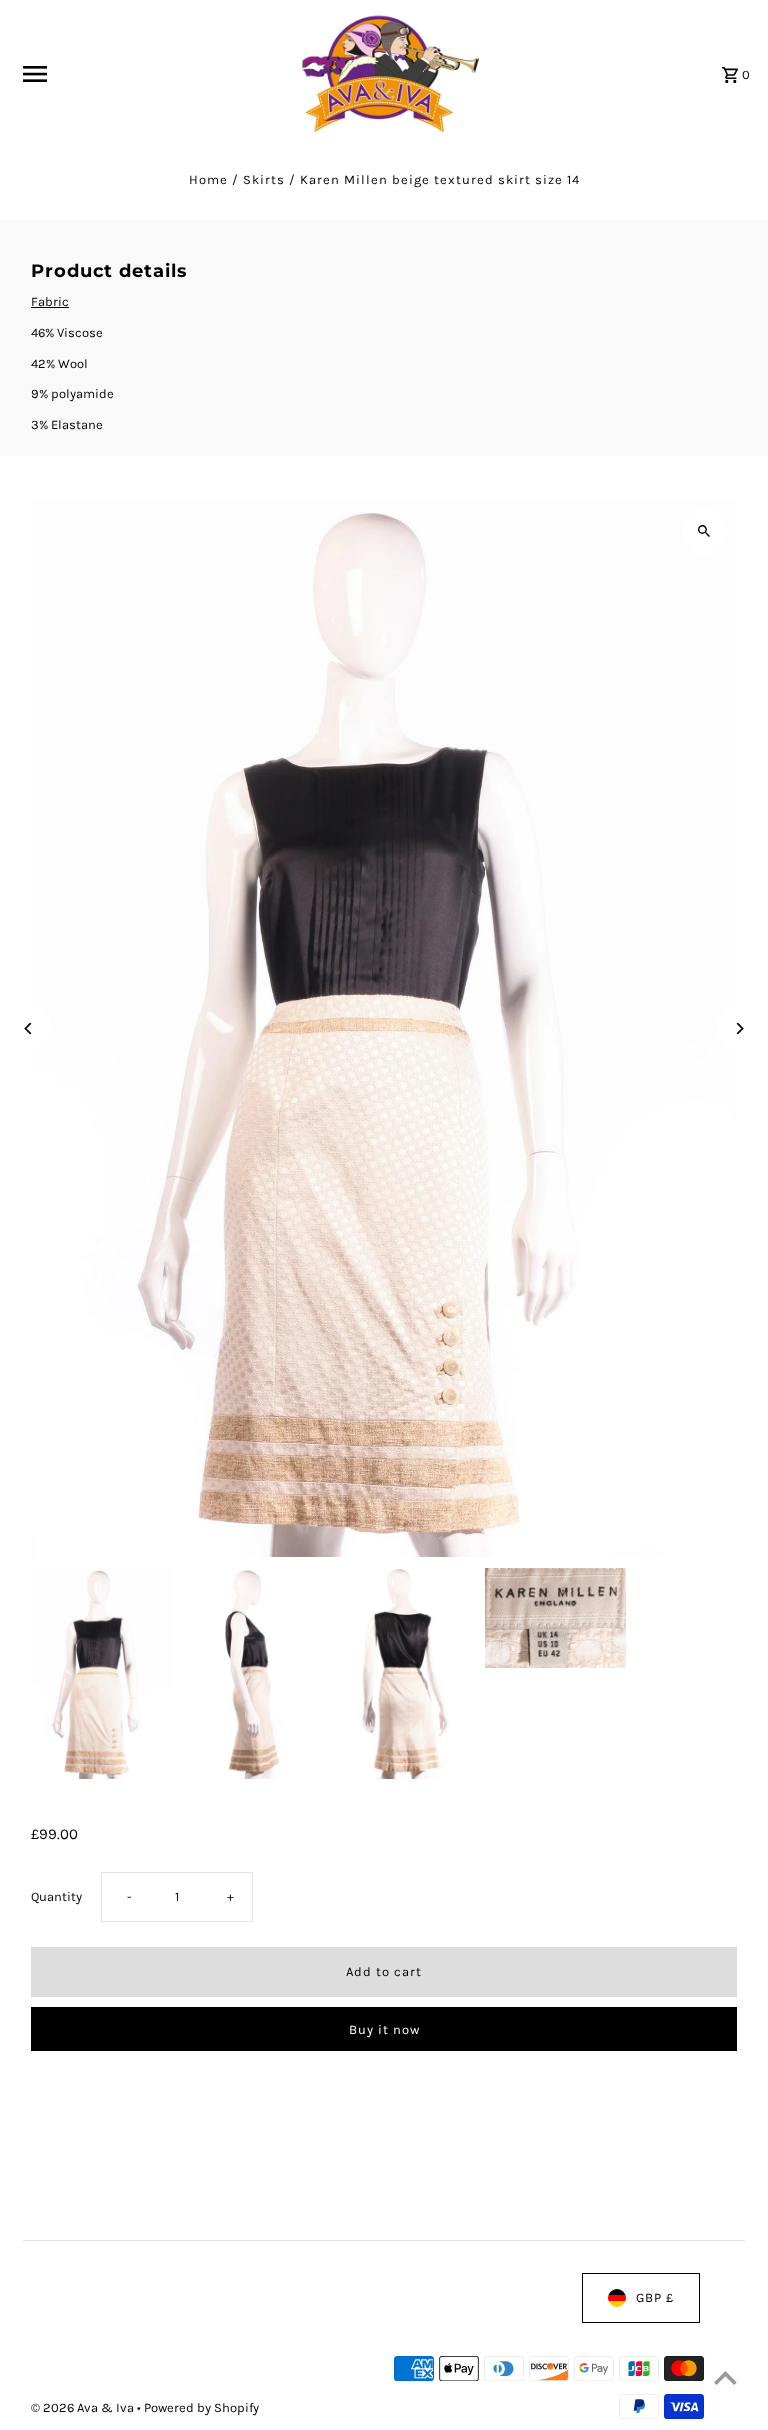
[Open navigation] (146, 74)
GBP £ (655, 2297)
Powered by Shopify (201, 2408)
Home (208, 179)
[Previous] (28, 1028)
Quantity (56, 1896)
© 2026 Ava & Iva (84, 2408)
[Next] (739, 1028)
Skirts (264, 179)
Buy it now (384, 2029)
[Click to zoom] (704, 531)
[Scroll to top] (725, 2377)
